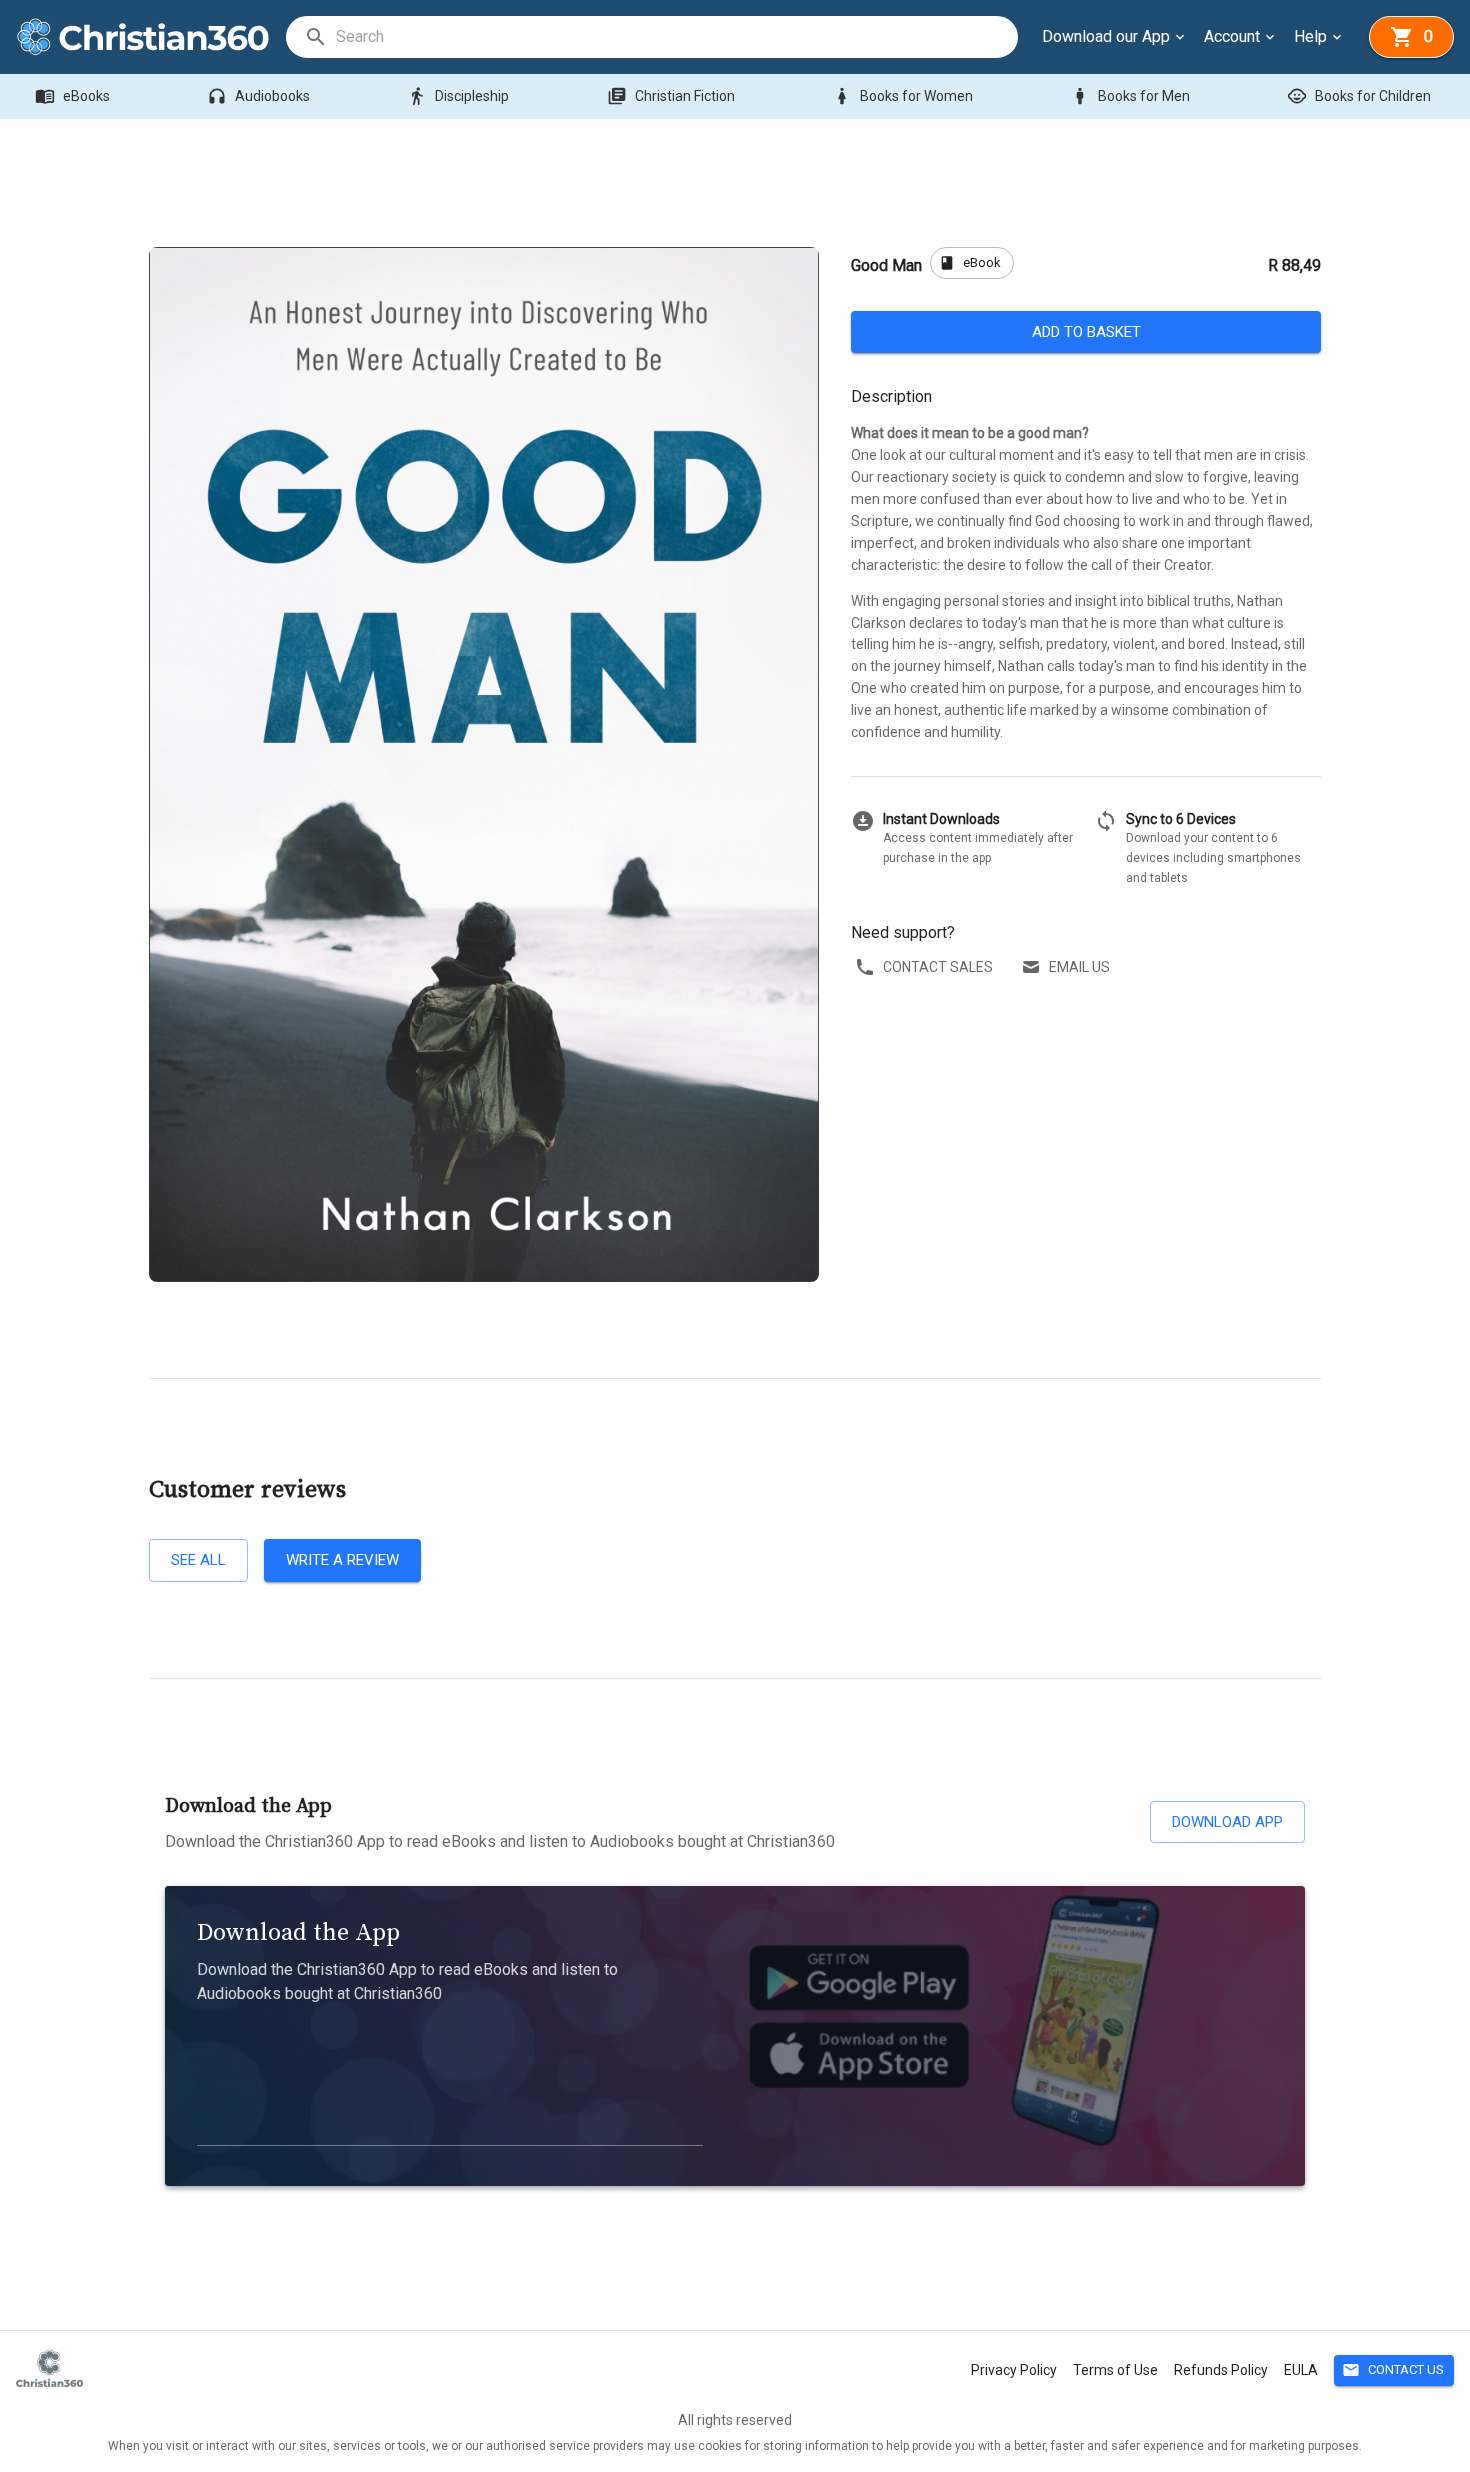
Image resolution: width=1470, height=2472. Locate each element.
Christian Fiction (671, 96)
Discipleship (458, 96)
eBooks (72, 96)
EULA (1301, 2370)
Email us (1079, 967)
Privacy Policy (1014, 2370)
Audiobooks (258, 96)
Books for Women (902, 96)
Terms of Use (1115, 2370)
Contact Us (1393, 2370)
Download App (1227, 1822)
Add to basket (1086, 332)
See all (198, 1560)
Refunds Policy (1221, 2370)
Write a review (342, 1560)
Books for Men (1130, 96)
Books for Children (1359, 96)
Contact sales (938, 967)
